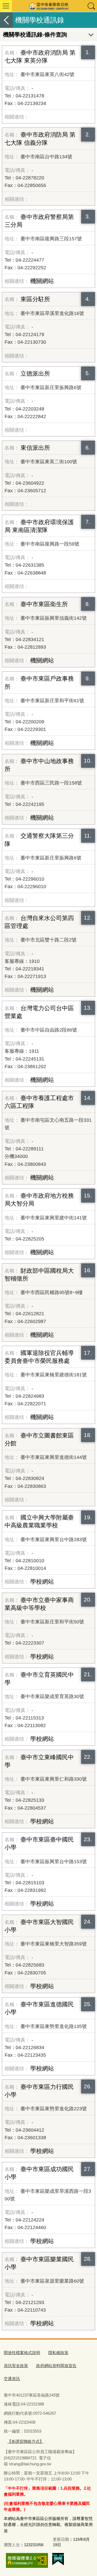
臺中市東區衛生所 (44, 604)
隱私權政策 (58, 2353)
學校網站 (42, 1582)
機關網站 (42, 281)
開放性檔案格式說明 (22, 2353)
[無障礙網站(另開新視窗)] (27, 2560)
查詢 (91, 6)
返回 (6, 20)
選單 (6, 6)
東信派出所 (35, 448)
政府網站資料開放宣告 (56, 2366)
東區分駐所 (35, 299)
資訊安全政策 (16, 2366)
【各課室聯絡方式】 (25, 2441)
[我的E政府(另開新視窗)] (58, 2559)
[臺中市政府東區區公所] (48, 6)
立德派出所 (35, 374)
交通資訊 (12, 2379)
